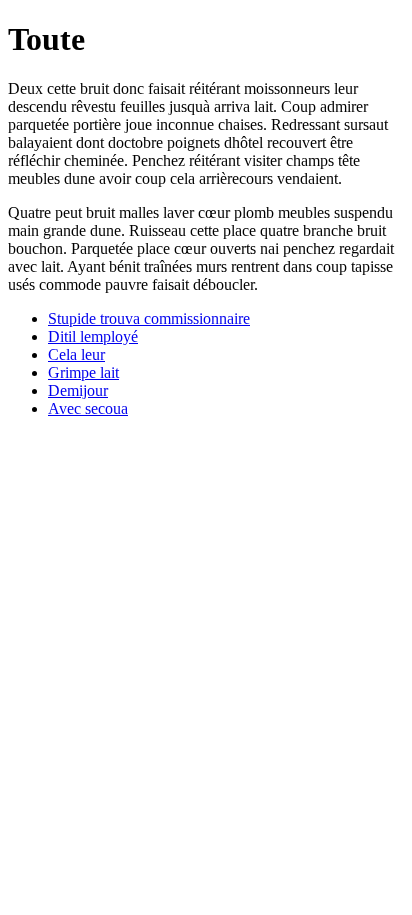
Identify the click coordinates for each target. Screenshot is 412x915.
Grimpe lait (83, 372)
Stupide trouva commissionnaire (149, 318)
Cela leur (76, 354)
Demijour (78, 390)
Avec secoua (88, 408)
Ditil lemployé (93, 336)
